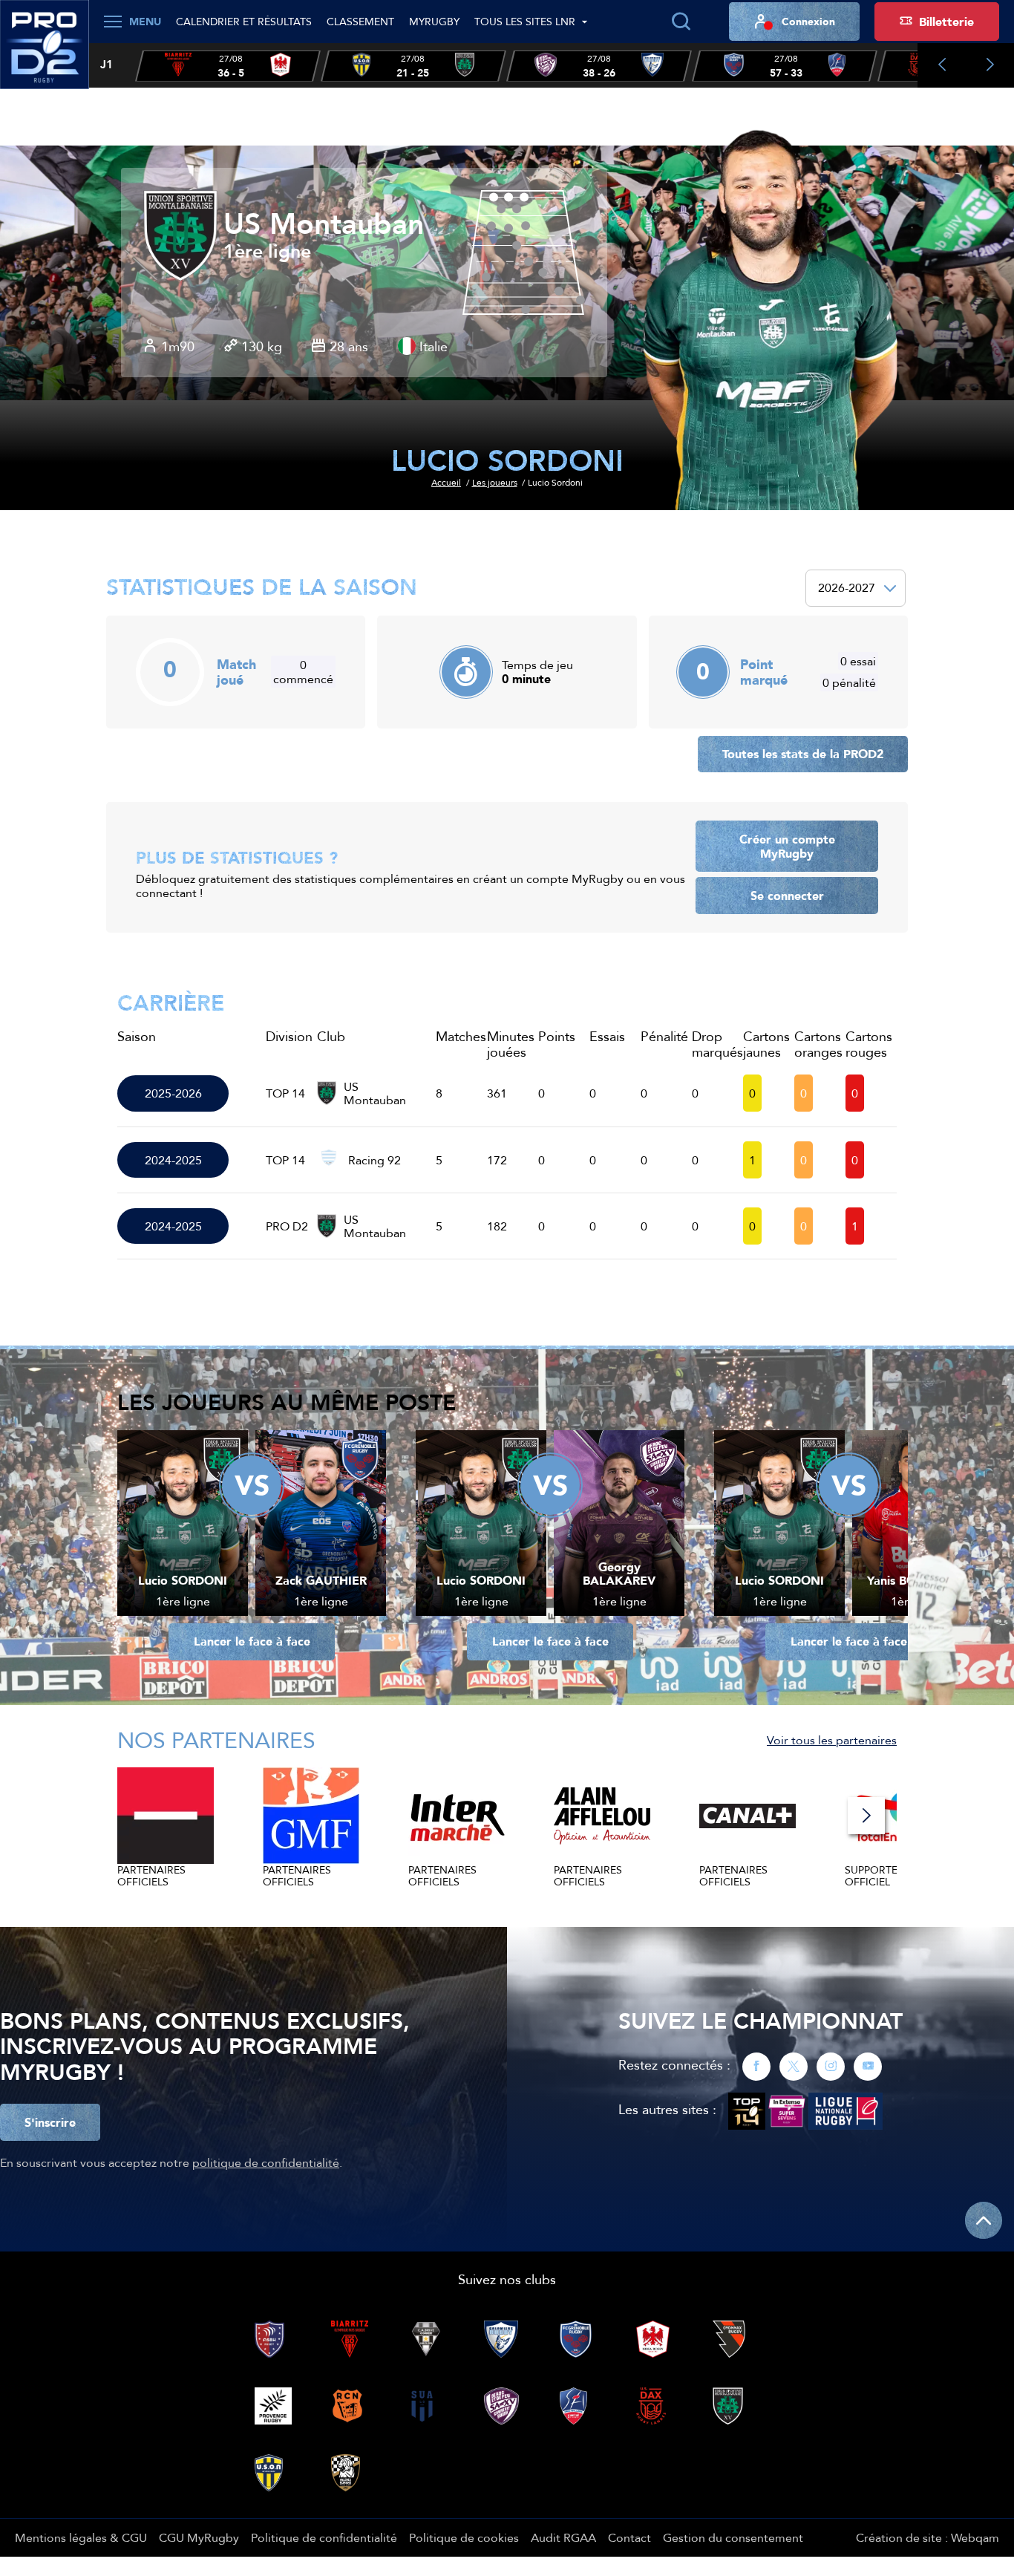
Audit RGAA (563, 2537)
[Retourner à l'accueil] (45, 53)
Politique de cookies (464, 2537)
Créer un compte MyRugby (787, 846)
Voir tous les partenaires (832, 1740)
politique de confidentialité (266, 2162)
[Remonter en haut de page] (984, 2220)
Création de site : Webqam (928, 2537)
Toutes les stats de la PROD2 (803, 754)
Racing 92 (374, 1160)
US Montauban (324, 224)
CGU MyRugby (199, 2537)
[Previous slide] (942, 65)
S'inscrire (50, 2122)
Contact (629, 2537)
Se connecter (787, 896)
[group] (228, 66)
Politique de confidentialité (324, 2537)
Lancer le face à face (252, 1641)
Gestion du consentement (733, 2537)
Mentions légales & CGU (81, 2537)
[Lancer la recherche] (681, 22)
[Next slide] (990, 65)
